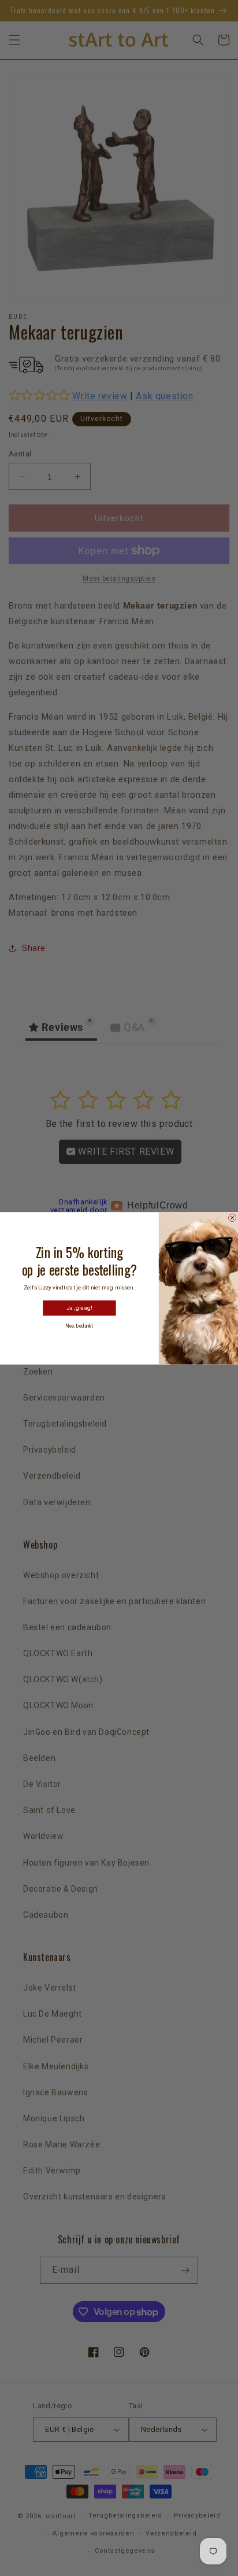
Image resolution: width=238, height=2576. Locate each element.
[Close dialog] (233, 1217)
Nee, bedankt (79, 1326)
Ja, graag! (79, 1308)
